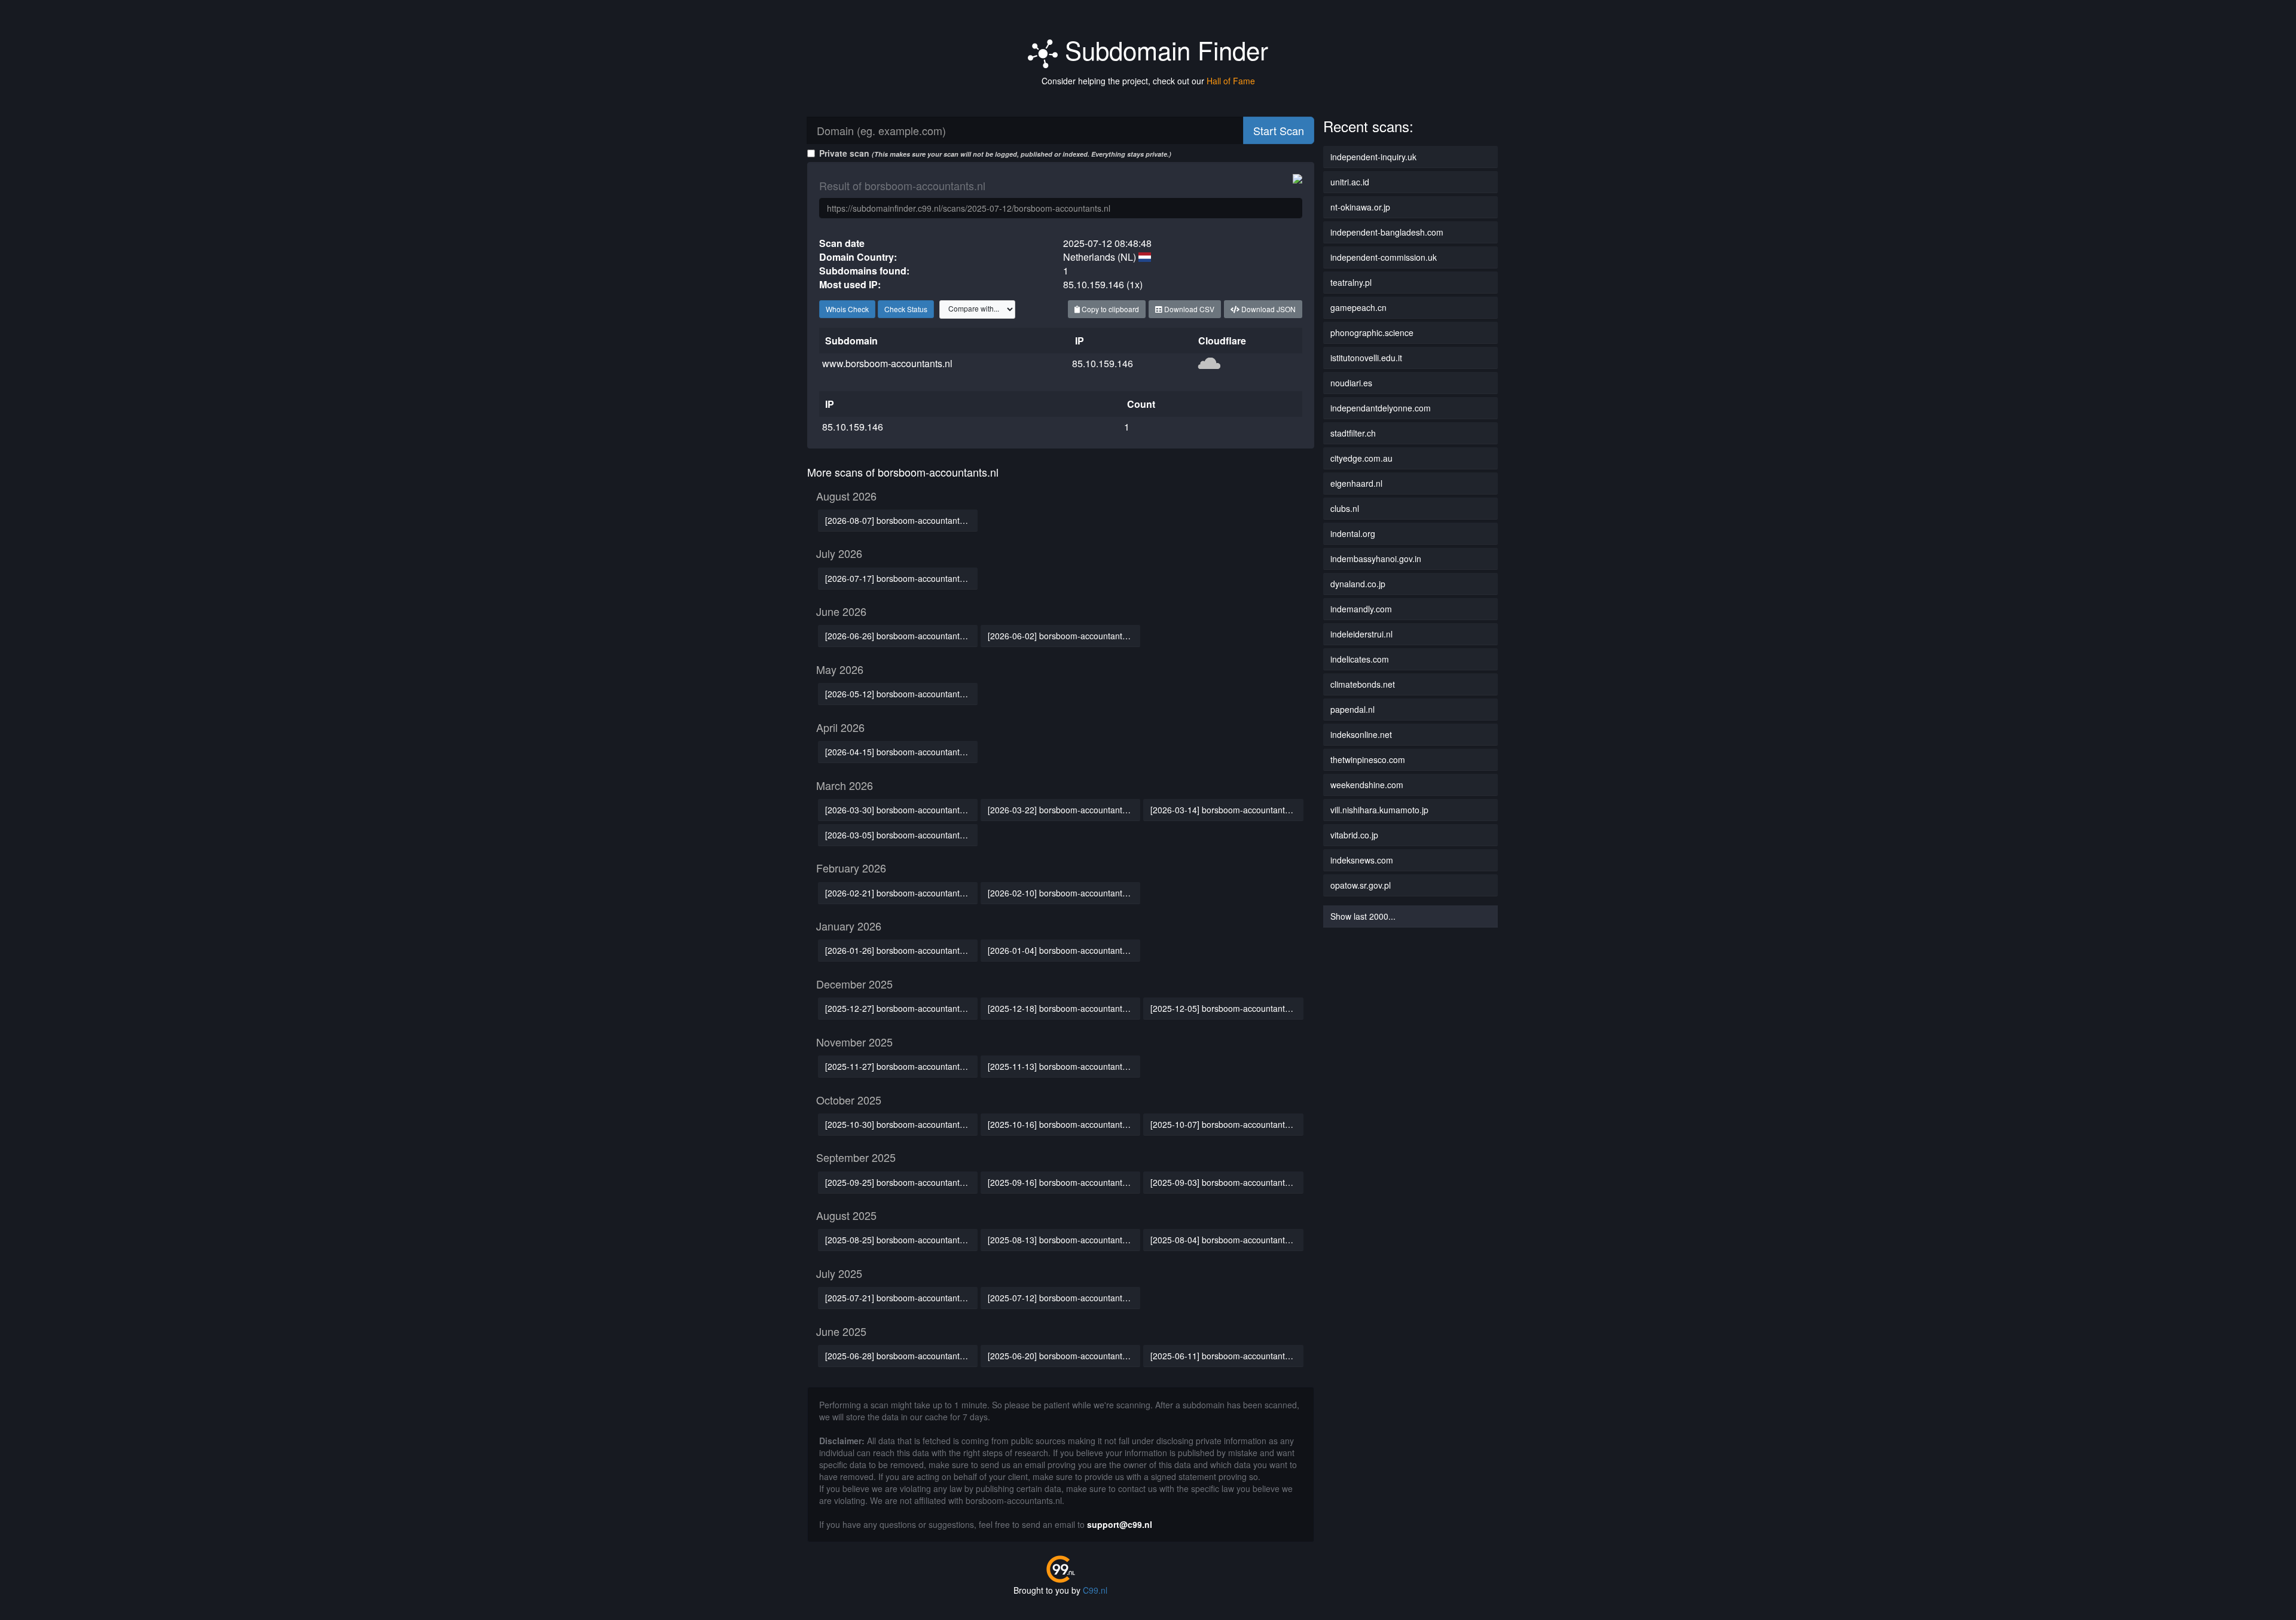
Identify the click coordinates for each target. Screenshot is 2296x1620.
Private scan (995, 153)
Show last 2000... (1363, 916)
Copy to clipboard (1109, 309)
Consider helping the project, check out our (1148, 81)
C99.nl (1095, 1590)
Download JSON (1268, 309)
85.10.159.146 (1103, 363)
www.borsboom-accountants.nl (887, 363)
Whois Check (847, 309)
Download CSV (1188, 309)
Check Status (906, 309)
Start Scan (1279, 130)
